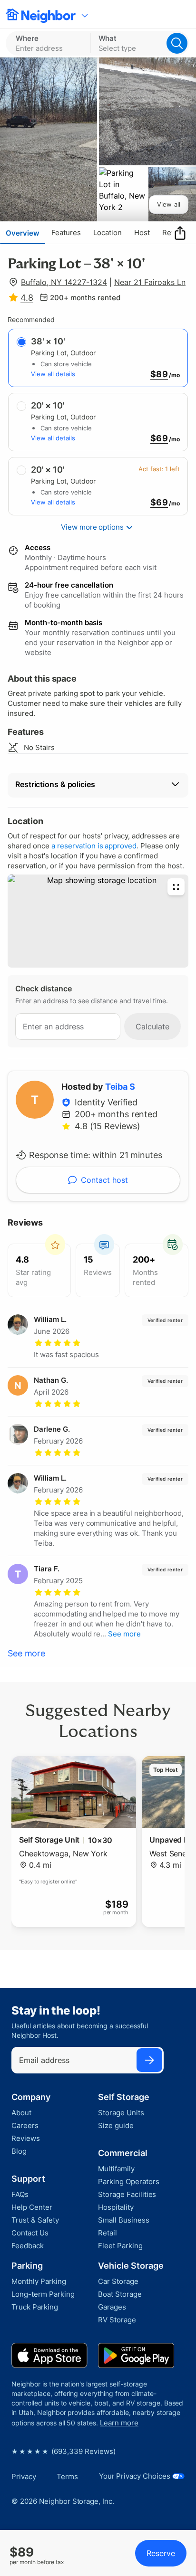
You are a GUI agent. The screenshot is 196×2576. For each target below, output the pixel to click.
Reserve (161, 2553)
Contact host (104, 1180)
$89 (159, 374)
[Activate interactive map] (98, 921)
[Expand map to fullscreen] (176, 887)
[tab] (23, 233)
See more (26, 1653)
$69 (159, 438)
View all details (53, 374)
